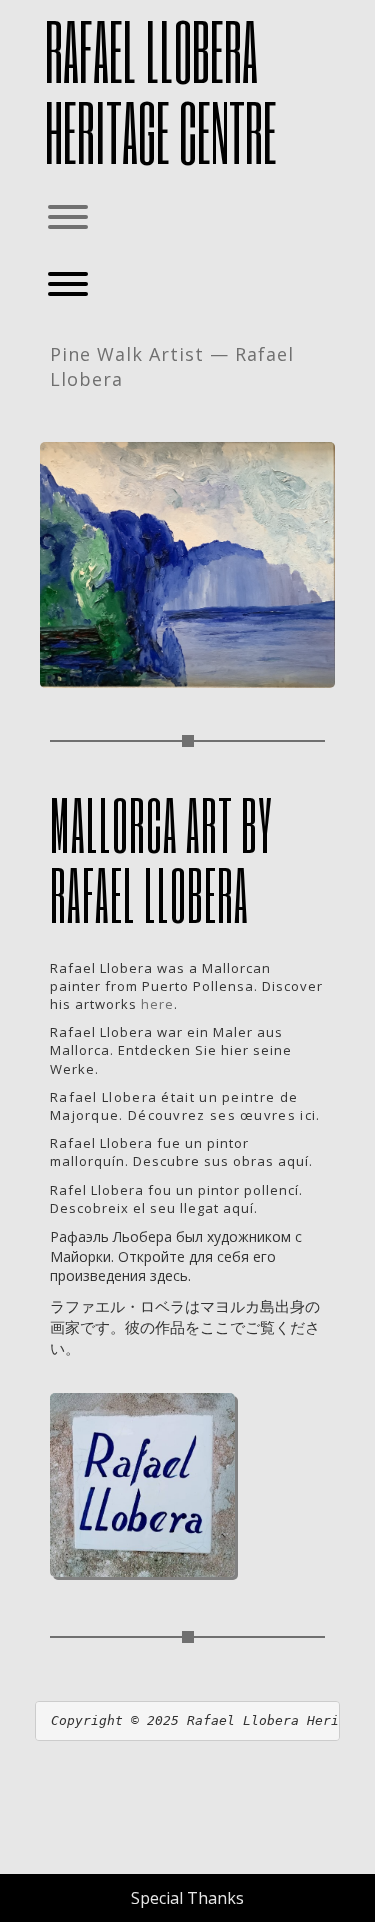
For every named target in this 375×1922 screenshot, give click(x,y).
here (157, 1004)
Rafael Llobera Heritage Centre (161, 91)
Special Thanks (187, 1898)
